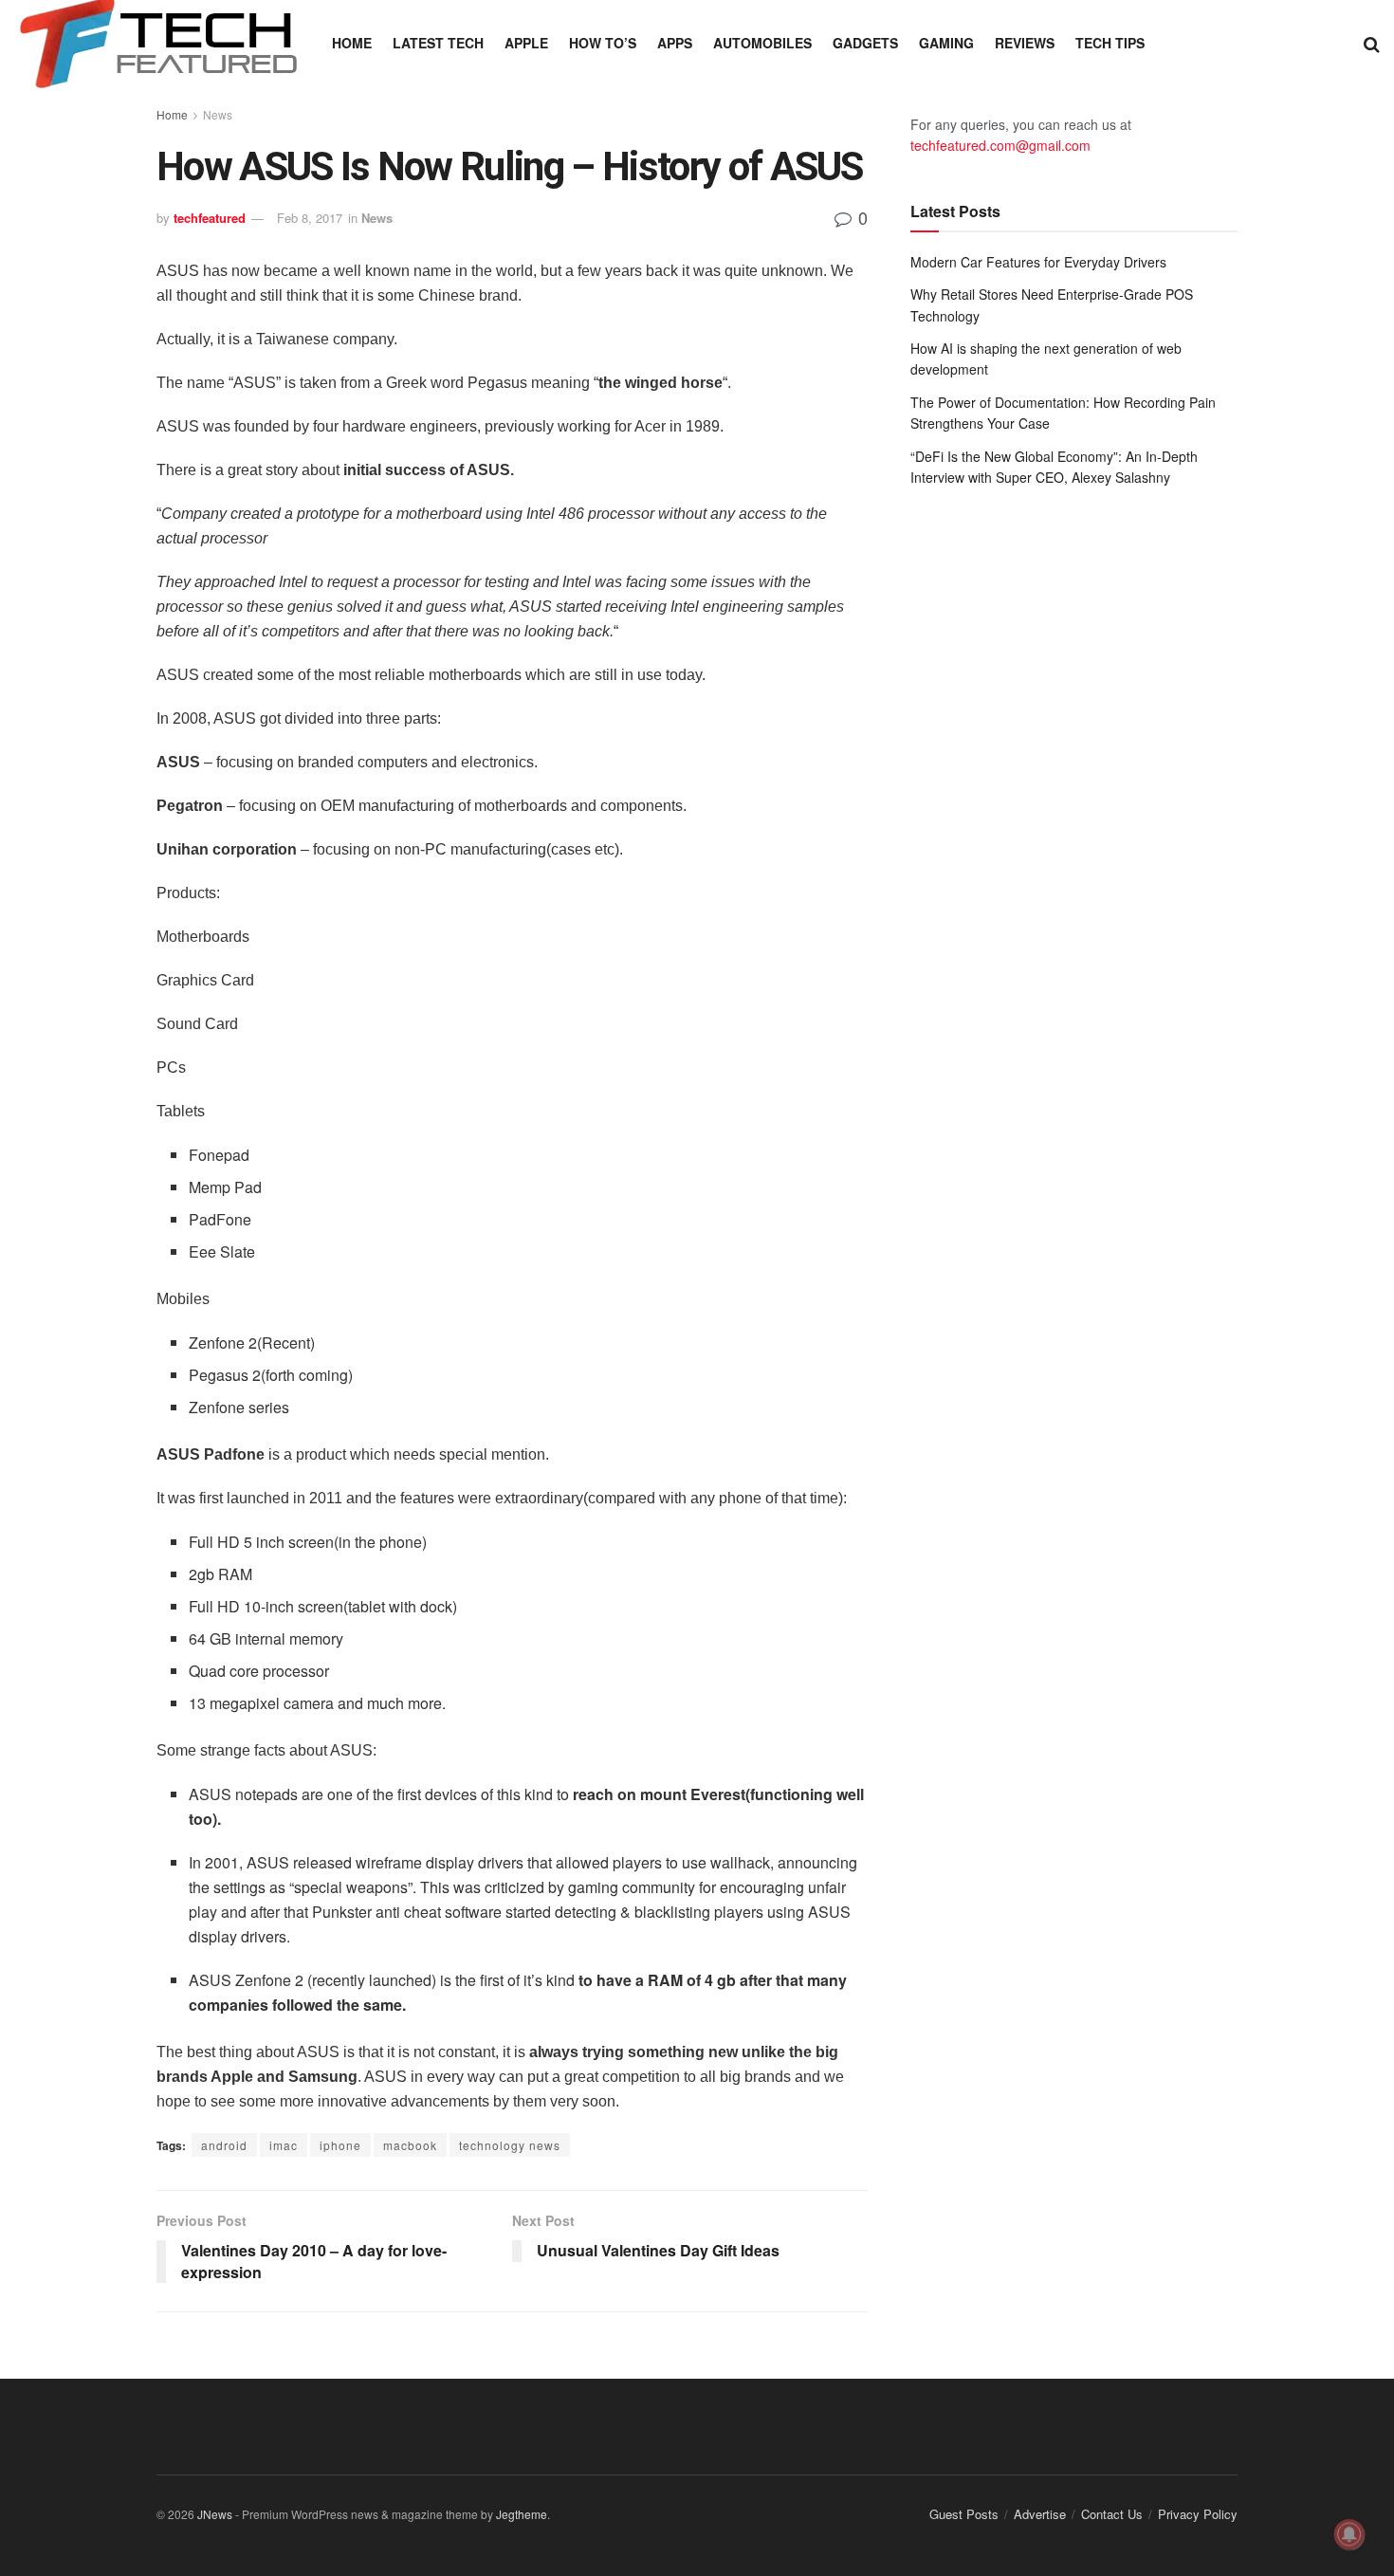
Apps (675, 43)
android (224, 2145)
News (218, 114)
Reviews (1025, 43)
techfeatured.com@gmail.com (1000, 145)
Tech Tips (1110, 43)
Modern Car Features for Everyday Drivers (1038, 262)
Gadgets (865, 43)
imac (284, 2145)
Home (352, 43)
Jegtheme (522, 2514)
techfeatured (210, 218)
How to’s (603, 43)
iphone (340, 2145)
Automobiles (762, 43)
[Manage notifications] (1349, 2534)
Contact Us (1112, 2514)
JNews (215, 2514)
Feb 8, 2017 (310, 218)
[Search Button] (1372, 43)
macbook (410, 2145)
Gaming (946, 43)
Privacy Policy (1198, 2514)
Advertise (1040, 2514)
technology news (510, 2145)
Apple (526, 43)
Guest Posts (964, 2514)
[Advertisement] (1074, 658)
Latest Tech (438, 43)
